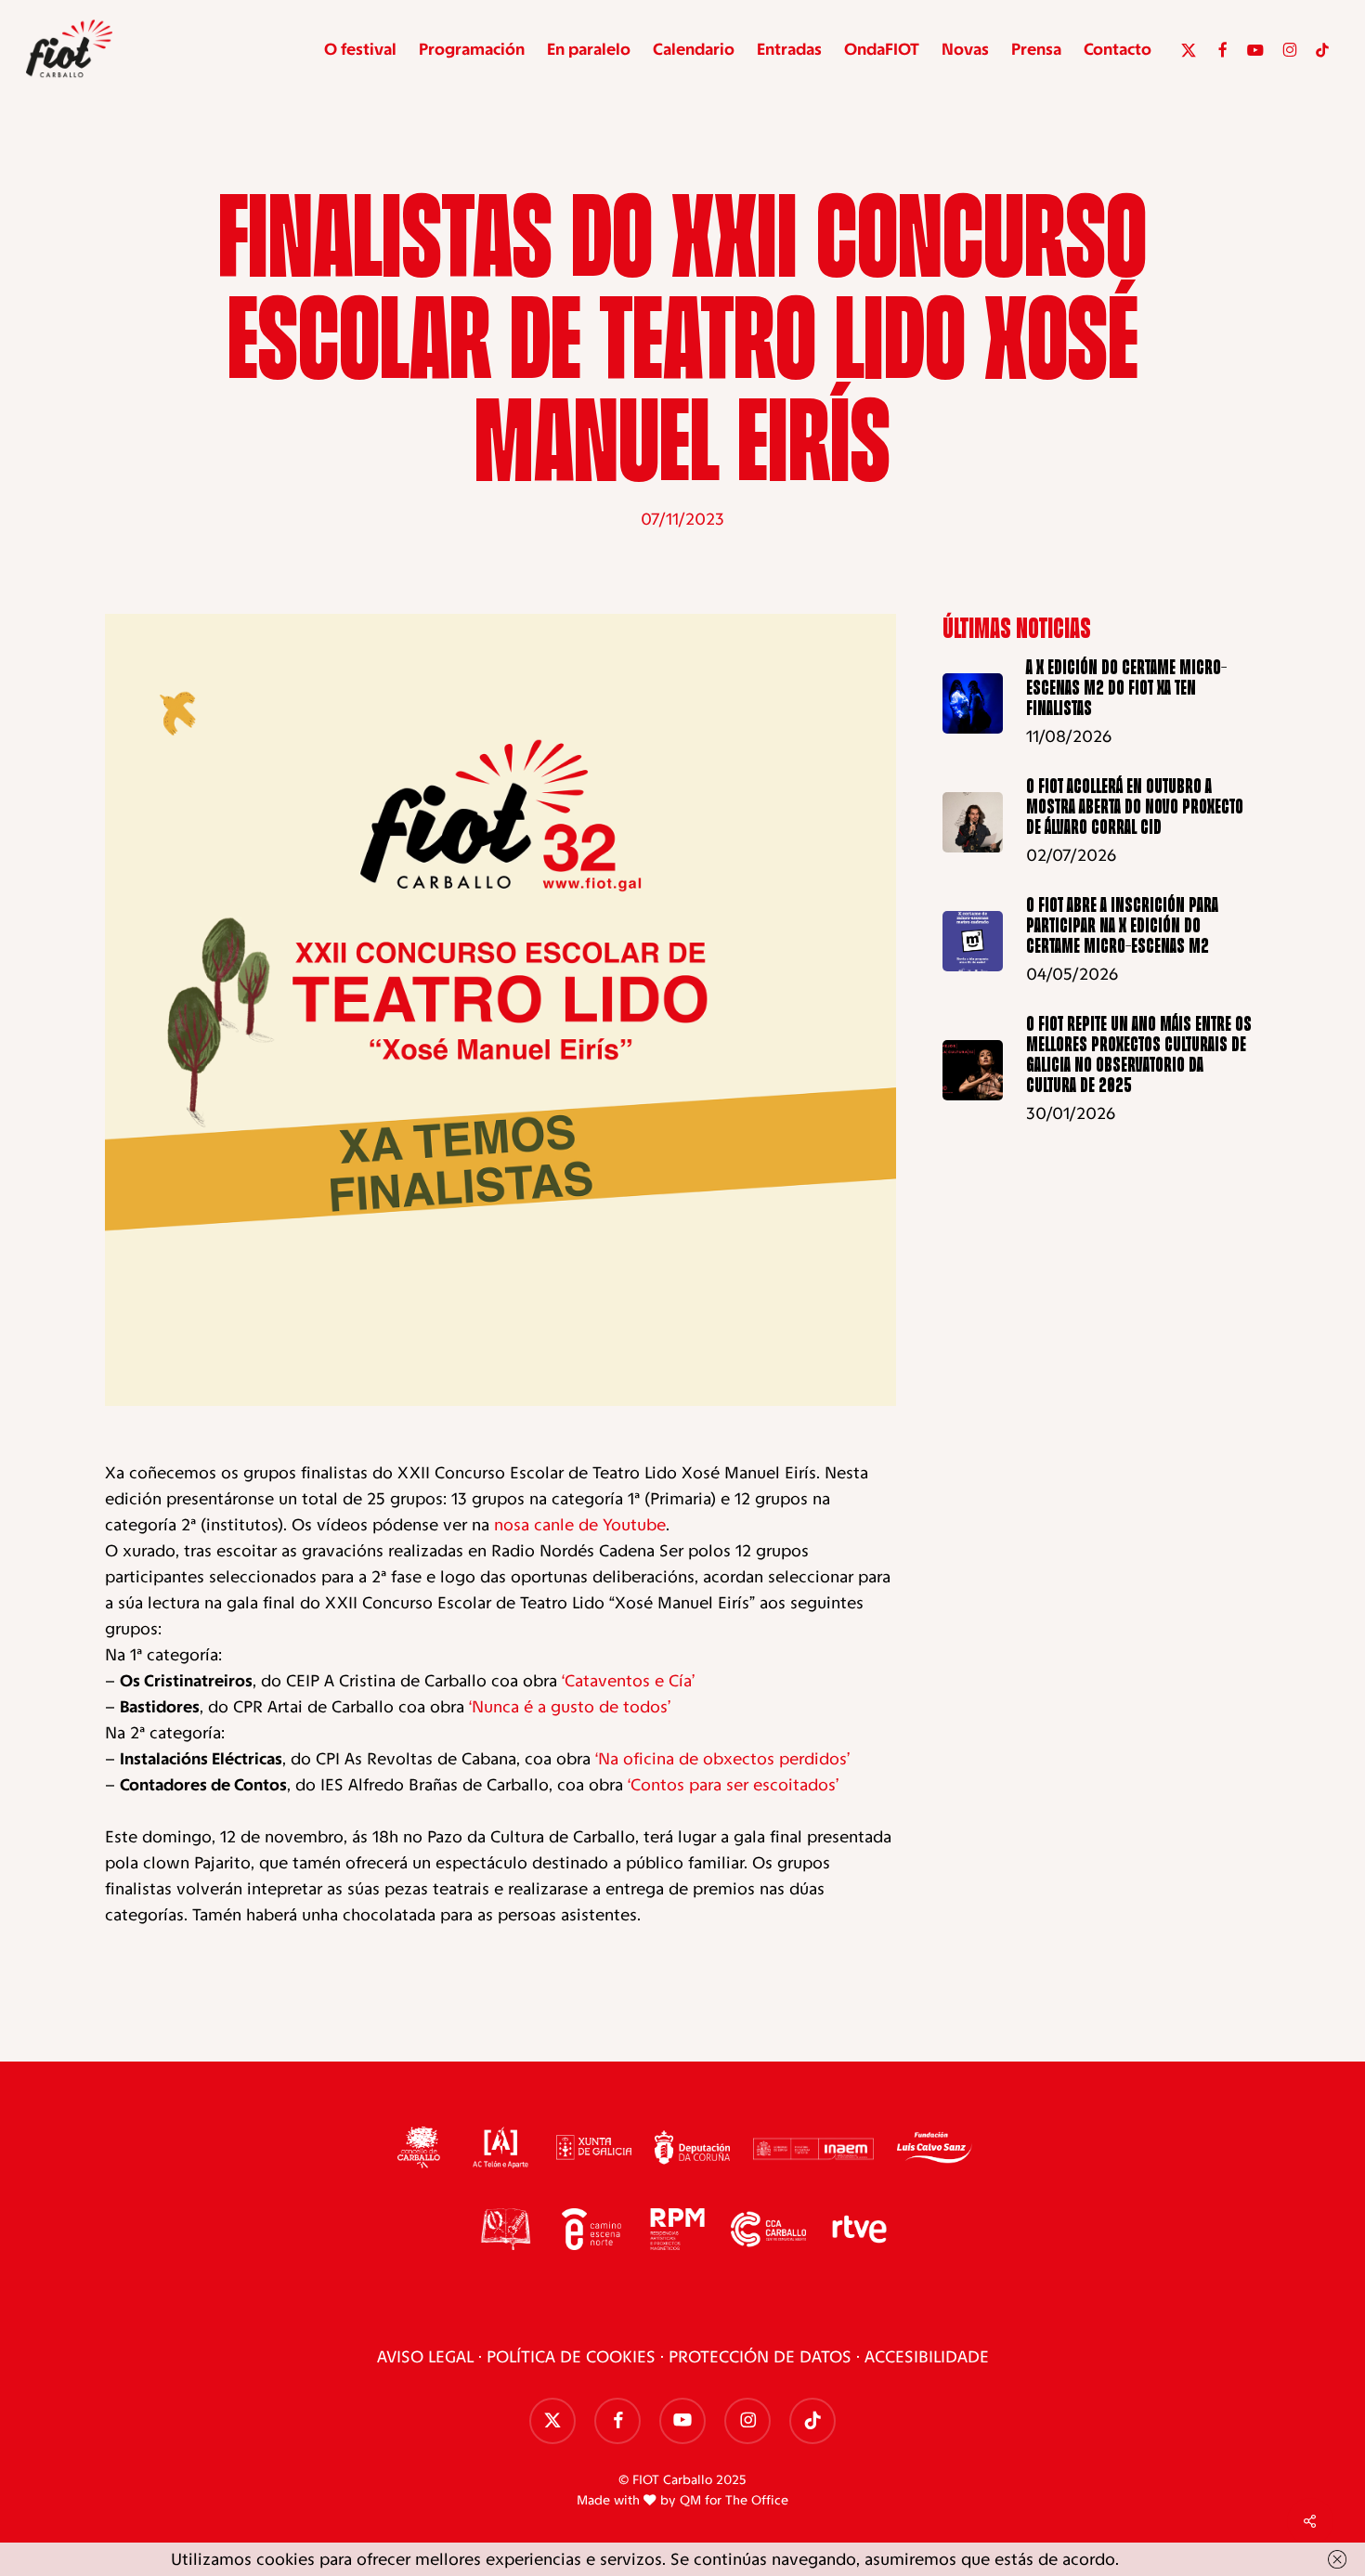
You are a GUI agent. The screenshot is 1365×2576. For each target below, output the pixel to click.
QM (690, 2500)
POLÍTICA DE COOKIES (571, 2357)
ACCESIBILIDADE (927, 2357)
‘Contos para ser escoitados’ (733, 1785)
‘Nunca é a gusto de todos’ (570, 1707)
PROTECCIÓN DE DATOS (760, 2357)
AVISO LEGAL (425, 2357)
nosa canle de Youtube (580, 1525)
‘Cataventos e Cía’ (628, 1681)
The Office (757, 2500)
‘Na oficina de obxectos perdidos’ (722, 1759)
